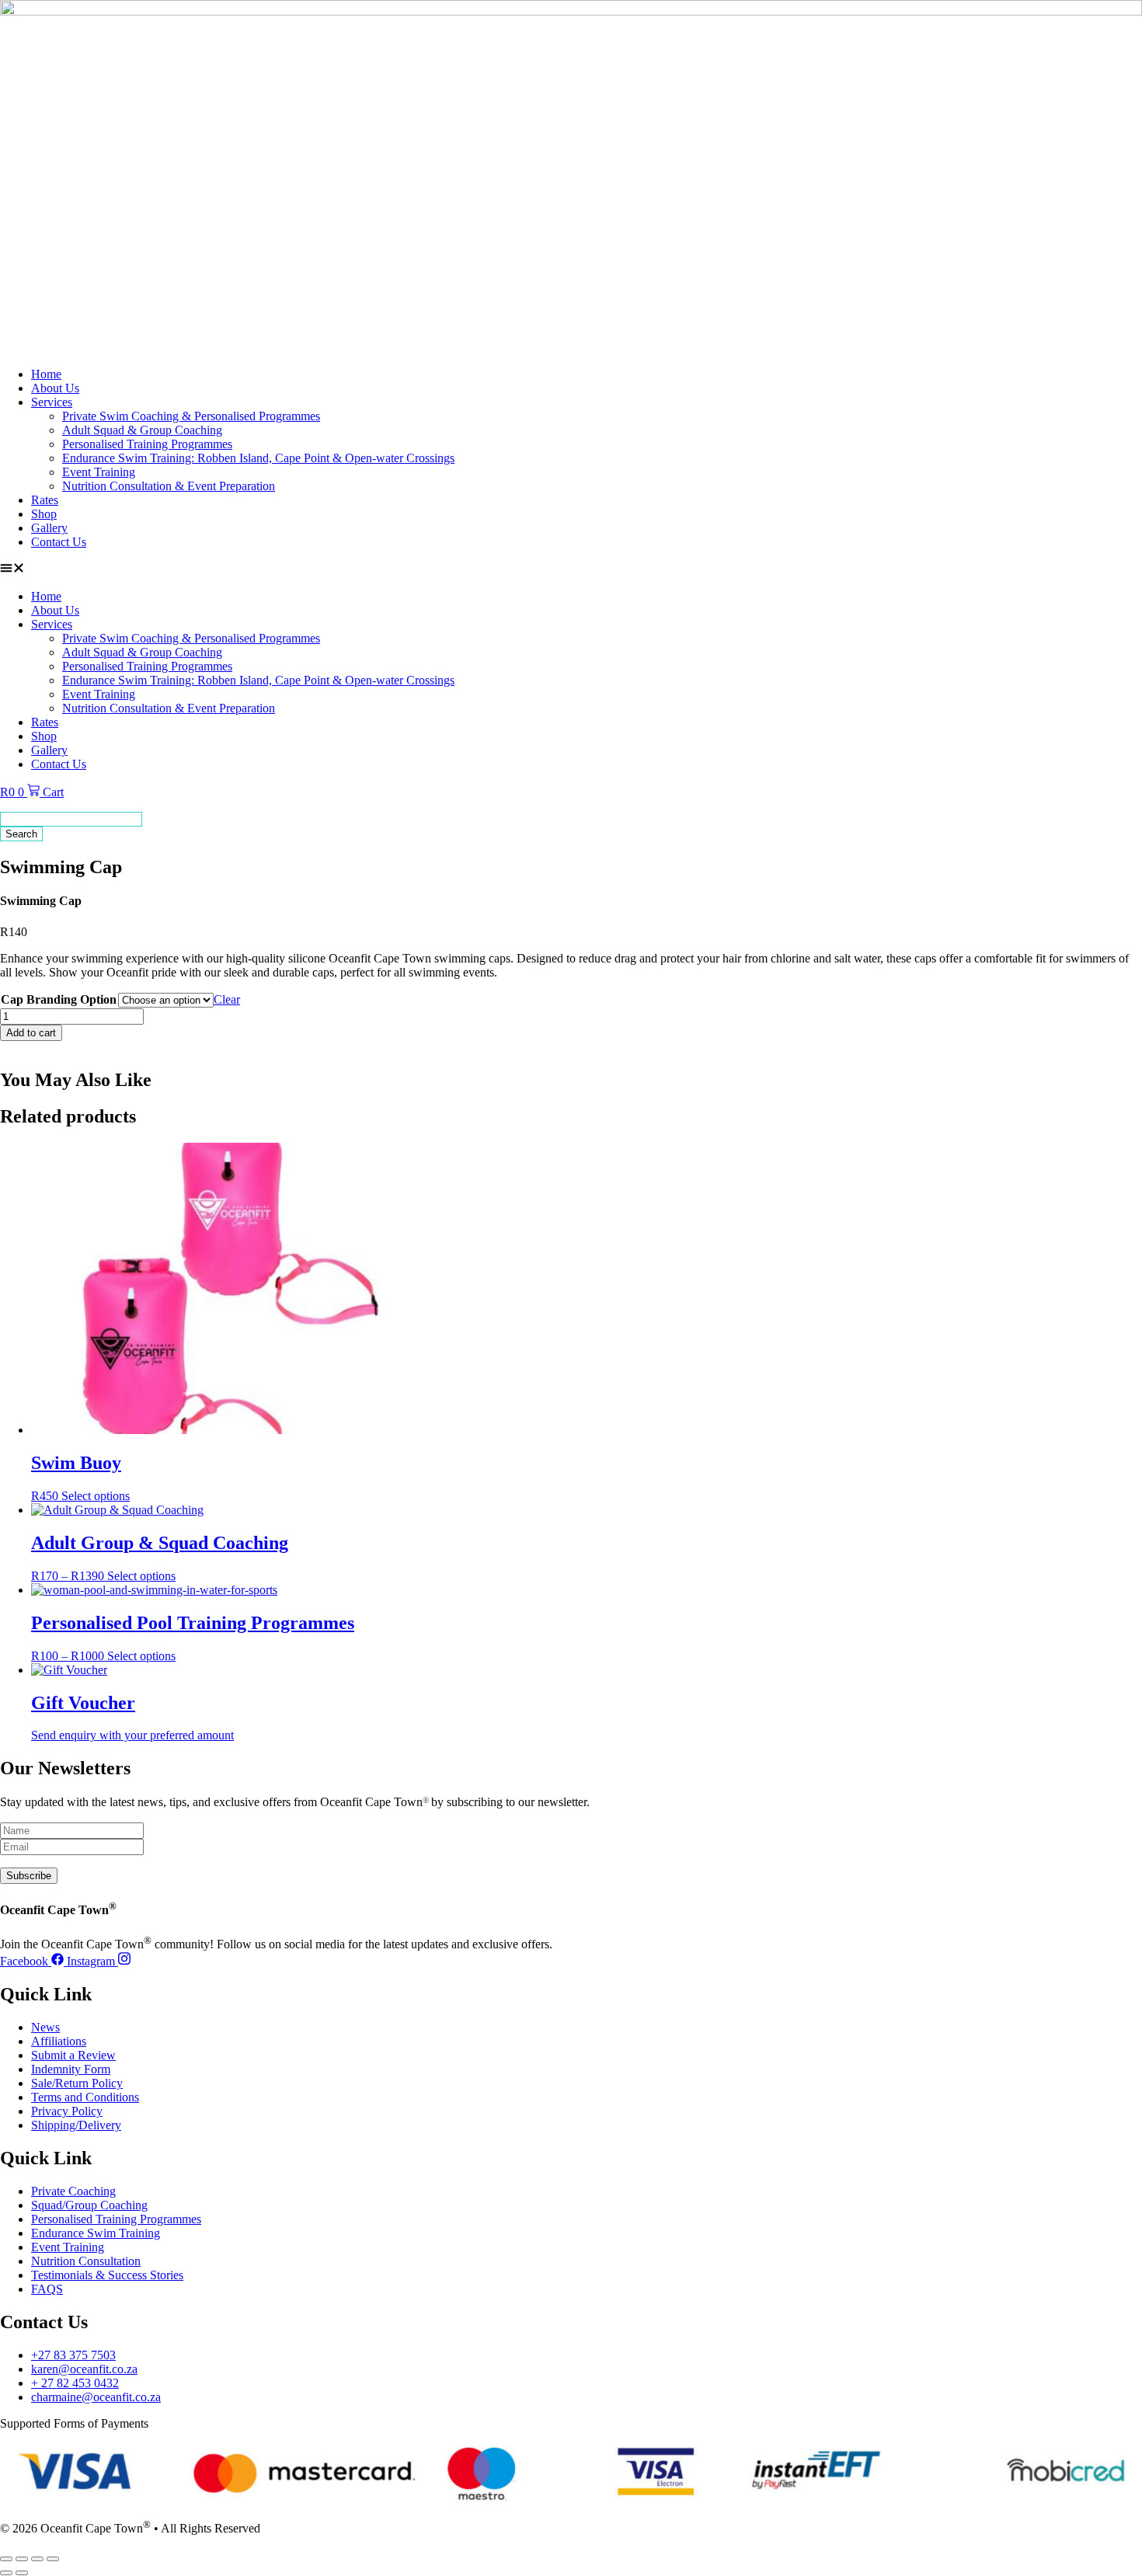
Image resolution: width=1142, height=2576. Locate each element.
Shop (44, 514)
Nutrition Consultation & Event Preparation (169, 486)
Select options (96, 1496)
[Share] (37, 2559)
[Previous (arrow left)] (6, 2573)
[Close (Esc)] (53, 2559)
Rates (45, 500)
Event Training (99, 472)
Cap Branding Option (59, 999)
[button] (571, 569)
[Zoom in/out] (6, 2559)
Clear (227, 999)
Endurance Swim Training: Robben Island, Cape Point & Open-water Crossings (258, 458)
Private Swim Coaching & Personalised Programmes (191, 416)
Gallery (49, 528)
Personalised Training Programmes (147, 444)
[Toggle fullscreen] (22, 2559)
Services (52, 402)
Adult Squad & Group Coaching (142, 430)
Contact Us (59, 542)
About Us (55, 388)
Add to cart (31, 1033)
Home (46, 374)
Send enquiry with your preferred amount (132, 1735)
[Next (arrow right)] (22, 2573)
